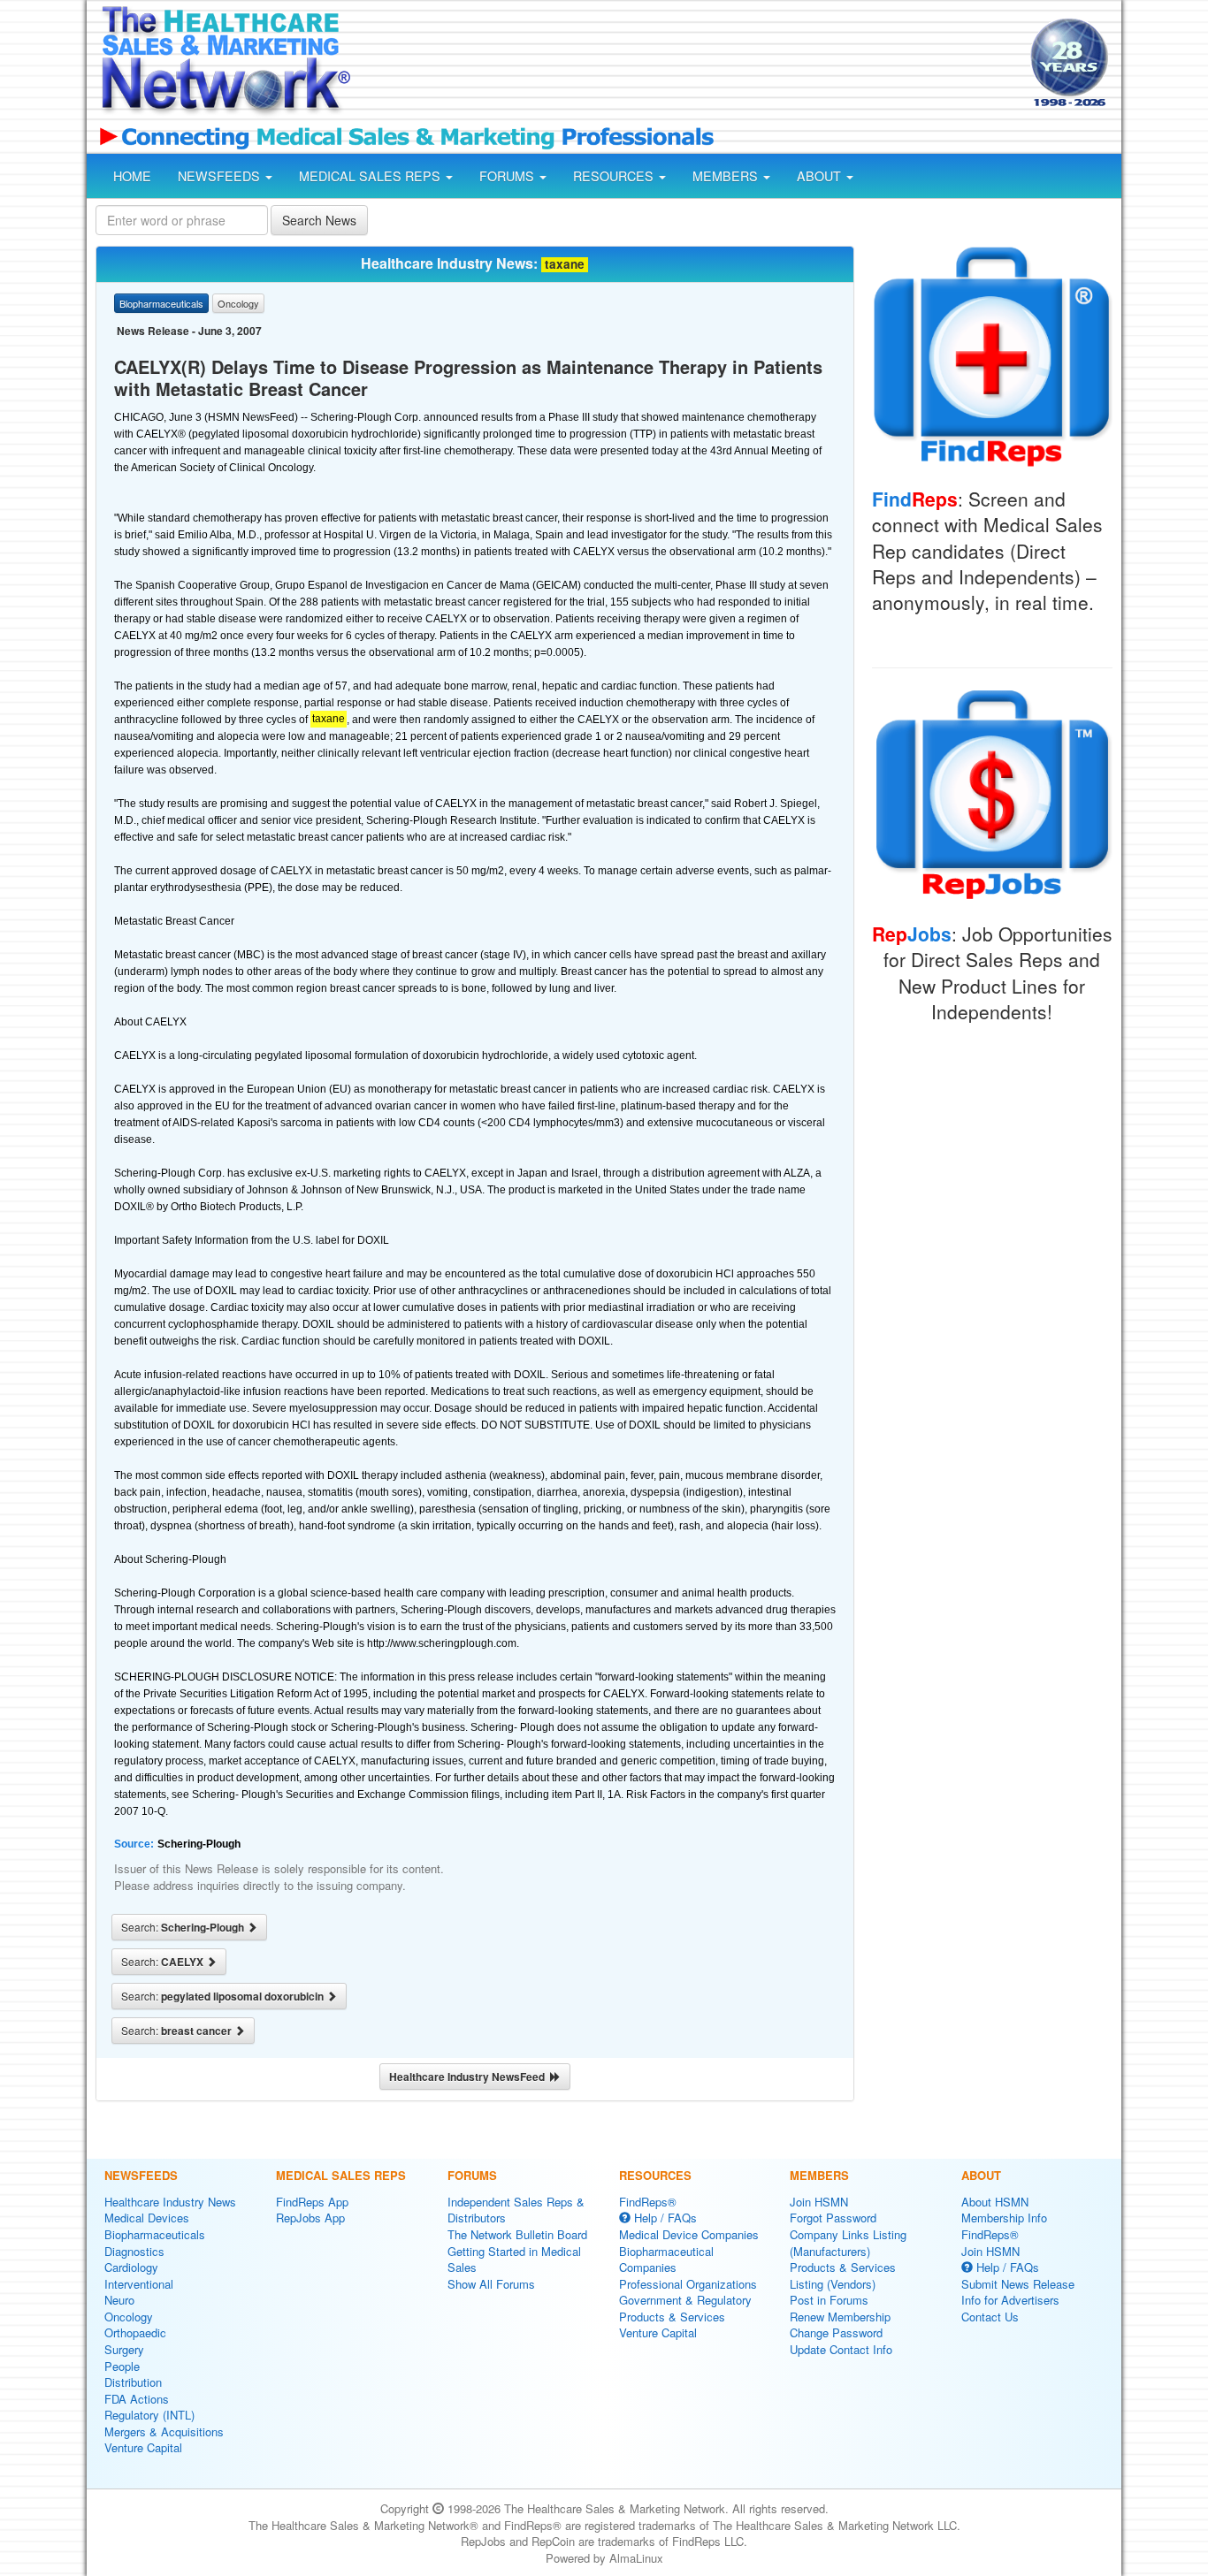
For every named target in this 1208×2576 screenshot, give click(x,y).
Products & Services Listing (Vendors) (843, 2275)
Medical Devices (147, 2218)
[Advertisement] (689, 65)
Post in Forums (829, 2300)
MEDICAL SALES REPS (371, 176)
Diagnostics (134, 2251)
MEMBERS (727, 176)
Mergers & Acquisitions (164, 2431)
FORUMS (508, 176)
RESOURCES (615, 176)
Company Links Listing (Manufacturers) (848, 2243)
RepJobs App (310, 2218)
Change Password (836, 2332)
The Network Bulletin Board (517, 2234)
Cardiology (131, 2267)
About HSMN (995, 2202)
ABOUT (821, 176)
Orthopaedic (135, 2332)
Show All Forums (491, 2284)
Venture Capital (143, 2447)
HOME (132, 176)
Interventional (139, 2284)
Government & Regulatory (685, 2300)
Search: (184, 1927)
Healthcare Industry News (170, 2202)
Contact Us (990, 2317)
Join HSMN (819, 2202)
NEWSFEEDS (221, 176)
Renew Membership (840, 2317)
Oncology (129, 2317)
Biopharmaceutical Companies (666, 2260)
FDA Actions (137, 2399)
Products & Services (672, 2317)
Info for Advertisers (1010, 2300)
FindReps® (648, 2202)
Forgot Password (833, 2218)
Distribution (133, 2382)
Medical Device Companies (689, 2234)
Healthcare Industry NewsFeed (470, 2077)
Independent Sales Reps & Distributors (516, 2210)
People (122, 2366)
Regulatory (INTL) (149, 2415)
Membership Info (1004, 2218)
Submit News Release (1018, 2284)
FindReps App (312, 2202)
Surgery (124, 2349)
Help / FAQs (664, 2218)
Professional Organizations (688, 2284)
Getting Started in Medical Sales (514, 2260)
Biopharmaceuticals (155, 2234)
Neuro (119, 2300)
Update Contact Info (841, 2349)
